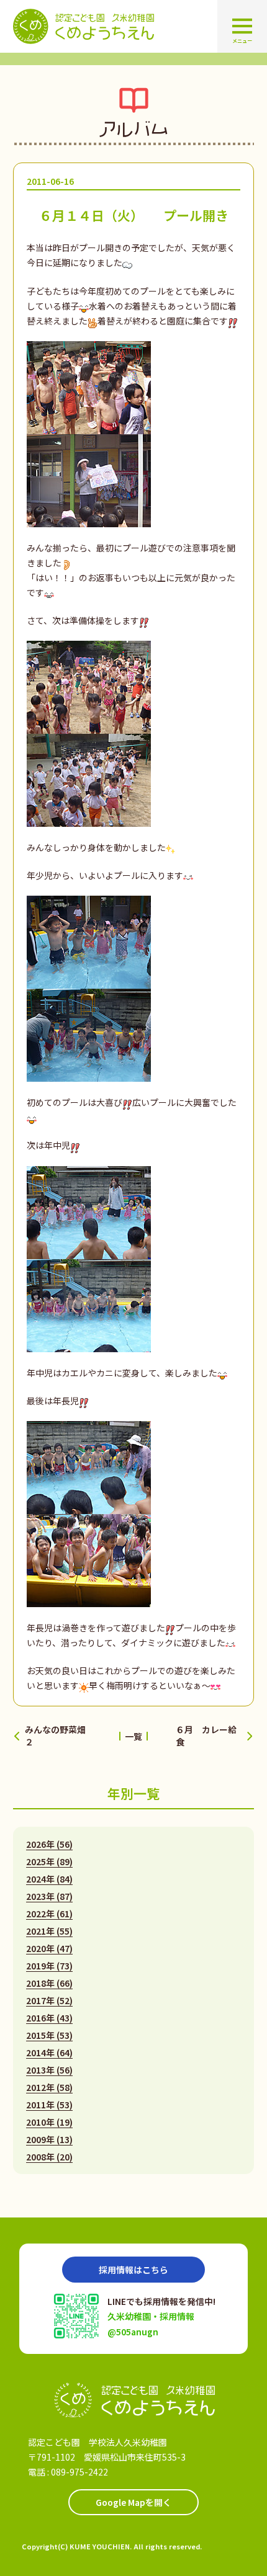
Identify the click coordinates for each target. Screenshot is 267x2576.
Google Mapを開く (133, 2502)
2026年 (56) (49, 1844)
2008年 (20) (49, 2157)
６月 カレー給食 (206, 1736)
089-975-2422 (79, 2472)
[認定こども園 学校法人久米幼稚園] (133, 2400)
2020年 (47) (49, 1948)
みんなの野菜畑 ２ (58, 1736)
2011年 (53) (49, 2105)
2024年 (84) (49, 1879)
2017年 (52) (49, 2000)
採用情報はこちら (133, 2270)
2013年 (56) (49, 2070)
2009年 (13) (49, 2139)
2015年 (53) (49, 2035)
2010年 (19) (49, 2122)
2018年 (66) (49, 1983)
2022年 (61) (49, 1914)
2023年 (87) (49, 1896)
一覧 (133, 1736)
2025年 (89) (49, 1861)
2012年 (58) (49, 2087)
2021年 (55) (49, 1931)
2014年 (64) (49, 2052)
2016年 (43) (49, 2018)
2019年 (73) (49, 1966)
